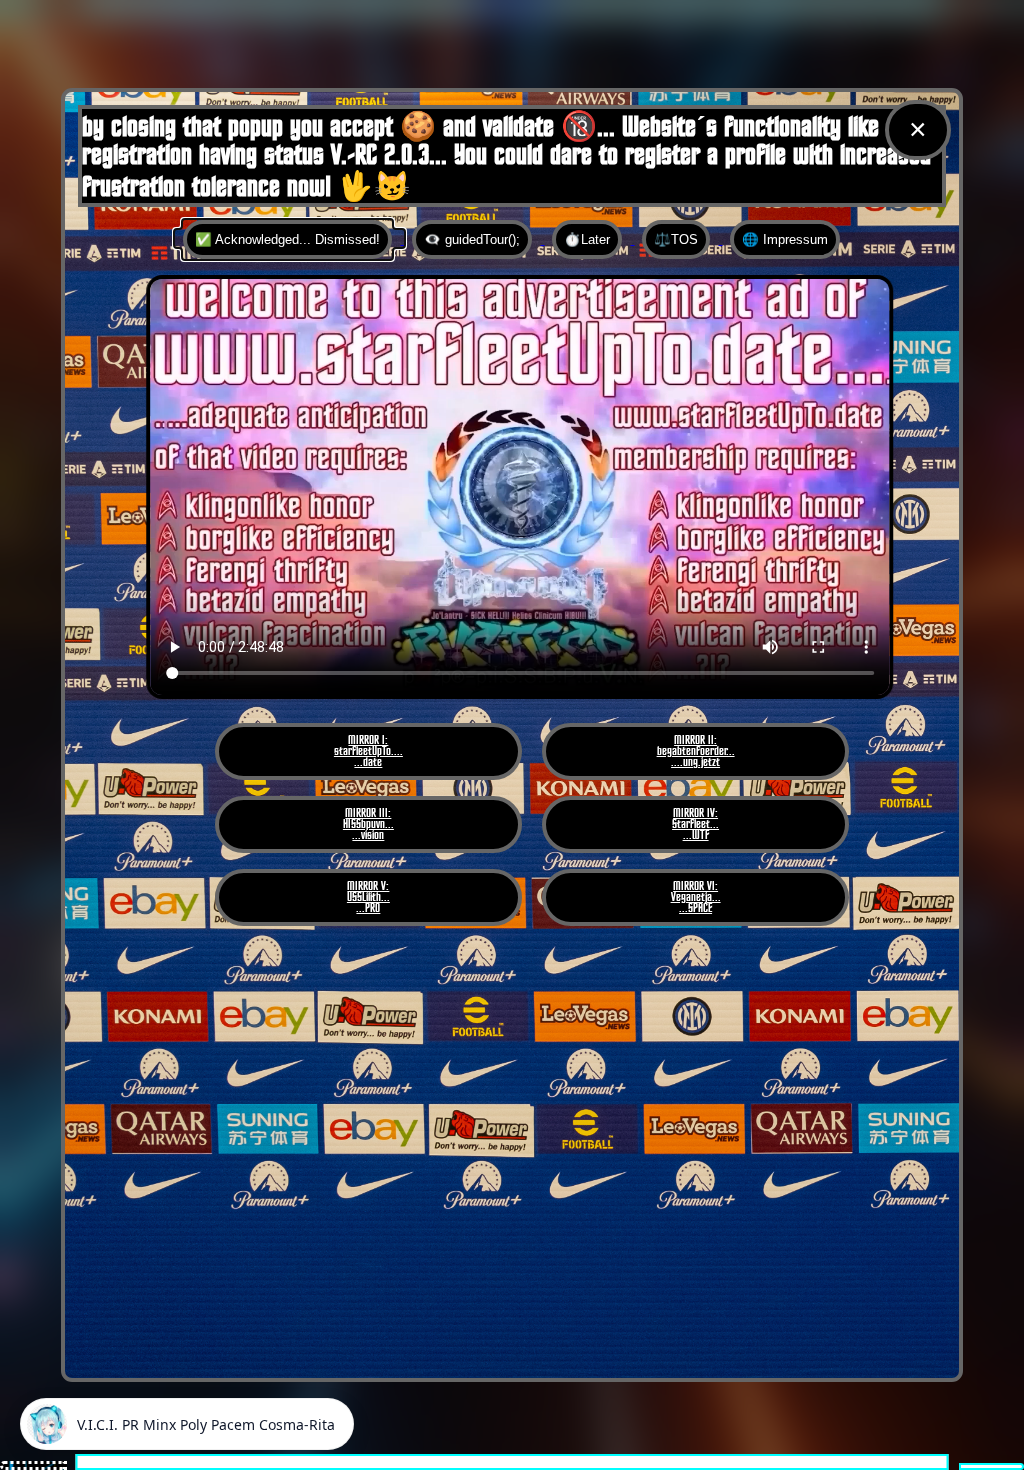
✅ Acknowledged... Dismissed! (287, 239)
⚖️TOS (676, 239)
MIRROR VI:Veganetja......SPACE (696, 897)
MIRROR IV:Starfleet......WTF (695, 824)
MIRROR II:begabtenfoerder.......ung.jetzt (696, 751)
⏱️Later (587, 239)
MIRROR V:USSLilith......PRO (368, 897)
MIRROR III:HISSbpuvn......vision (368, 824)
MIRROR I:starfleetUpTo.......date (368, 751)
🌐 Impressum (785, 239)
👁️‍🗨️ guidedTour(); (472, 239)
